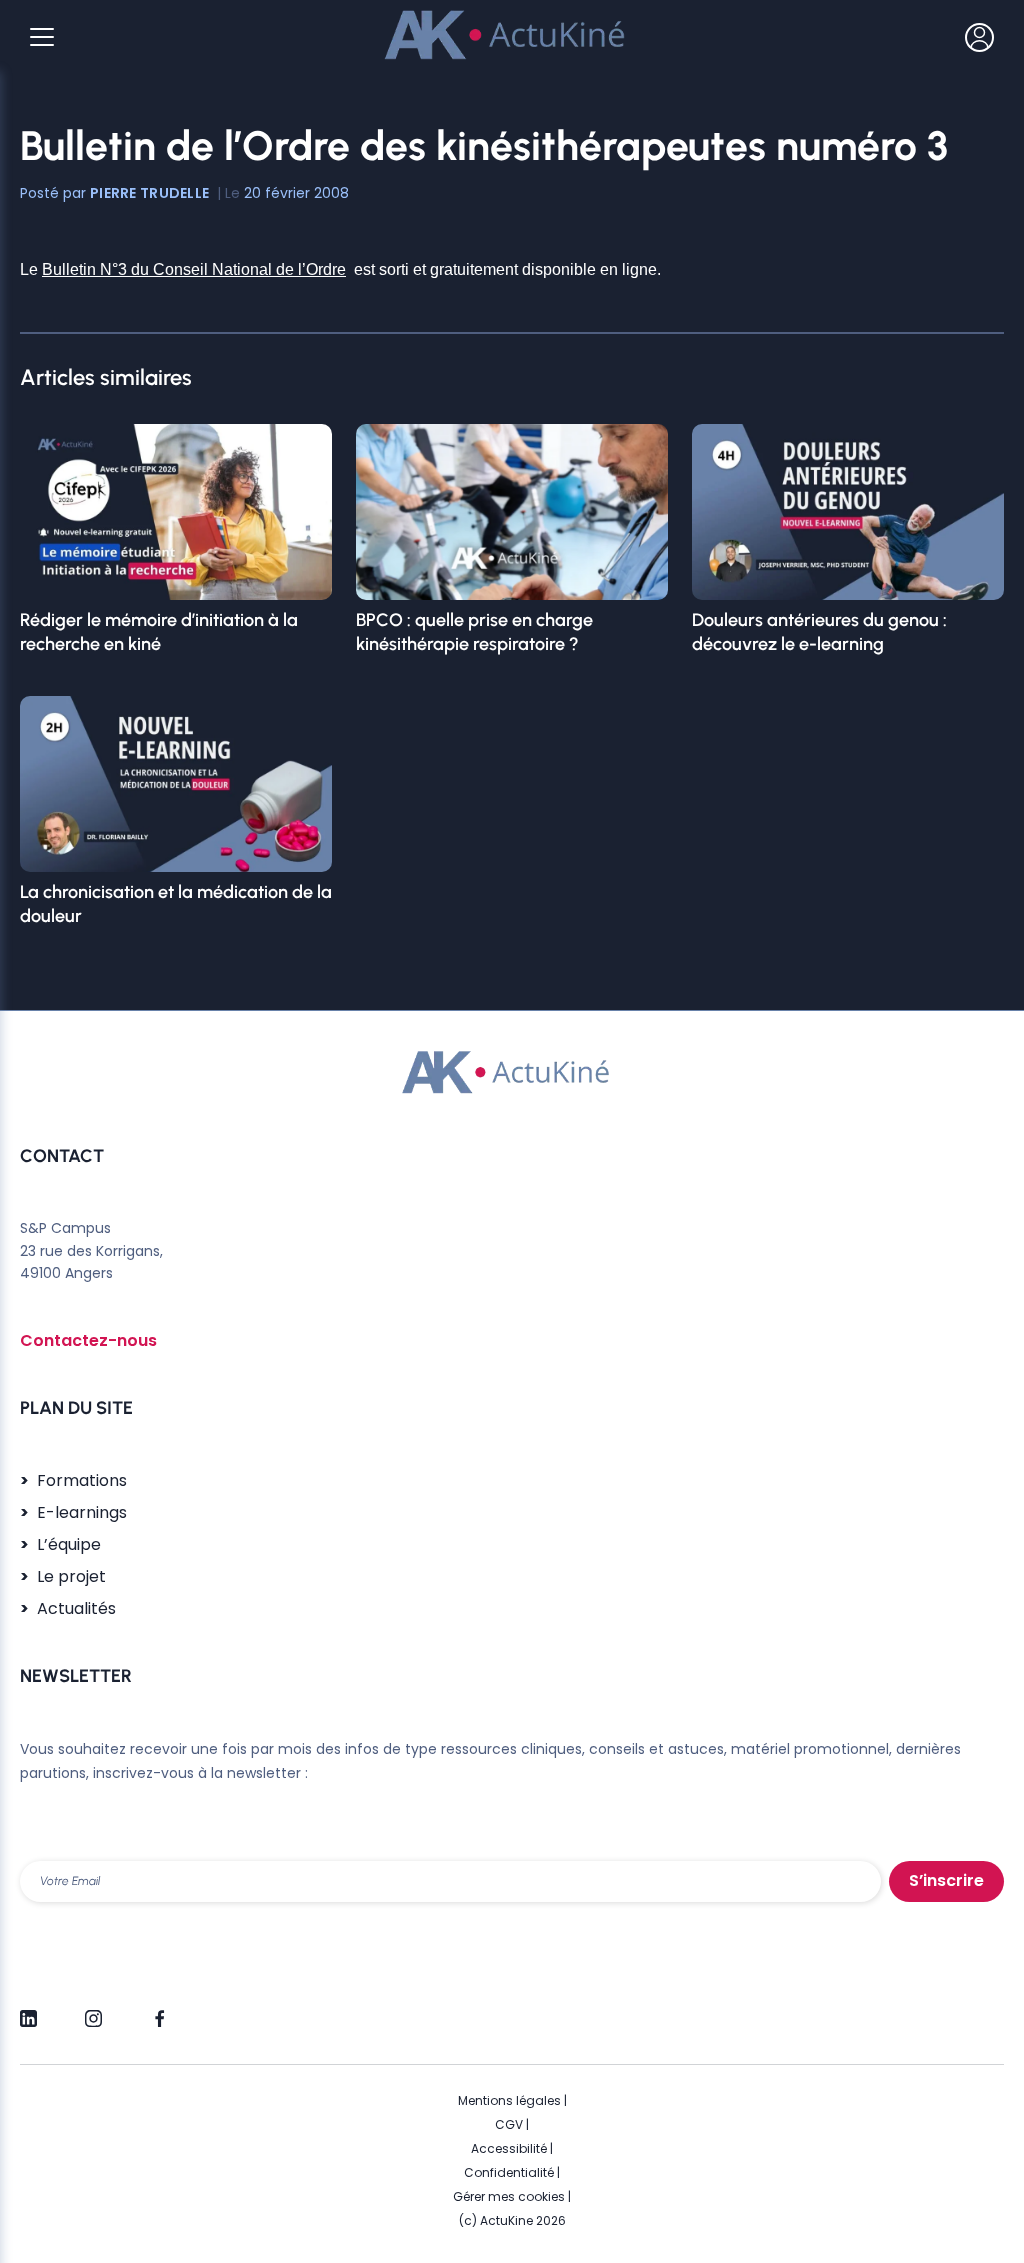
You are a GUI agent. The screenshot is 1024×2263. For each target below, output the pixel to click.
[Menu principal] (42, 37)
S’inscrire (946, 1880)
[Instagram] (93, 2010)
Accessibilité (509, 2148)
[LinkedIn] (28, 2010)
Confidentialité (509, 2172)
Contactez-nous (88, 1340)
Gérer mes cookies (509, 2196)
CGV (509, 2124)
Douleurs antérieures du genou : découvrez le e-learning (819, 632)
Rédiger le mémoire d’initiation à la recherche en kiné (159, 632)
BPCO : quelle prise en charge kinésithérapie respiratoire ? (474, 632)
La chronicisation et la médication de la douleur (176, 904)
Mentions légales (509, 2100)
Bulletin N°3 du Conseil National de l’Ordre (194, 269)
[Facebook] (158, 2010)
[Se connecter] (979, 37)
